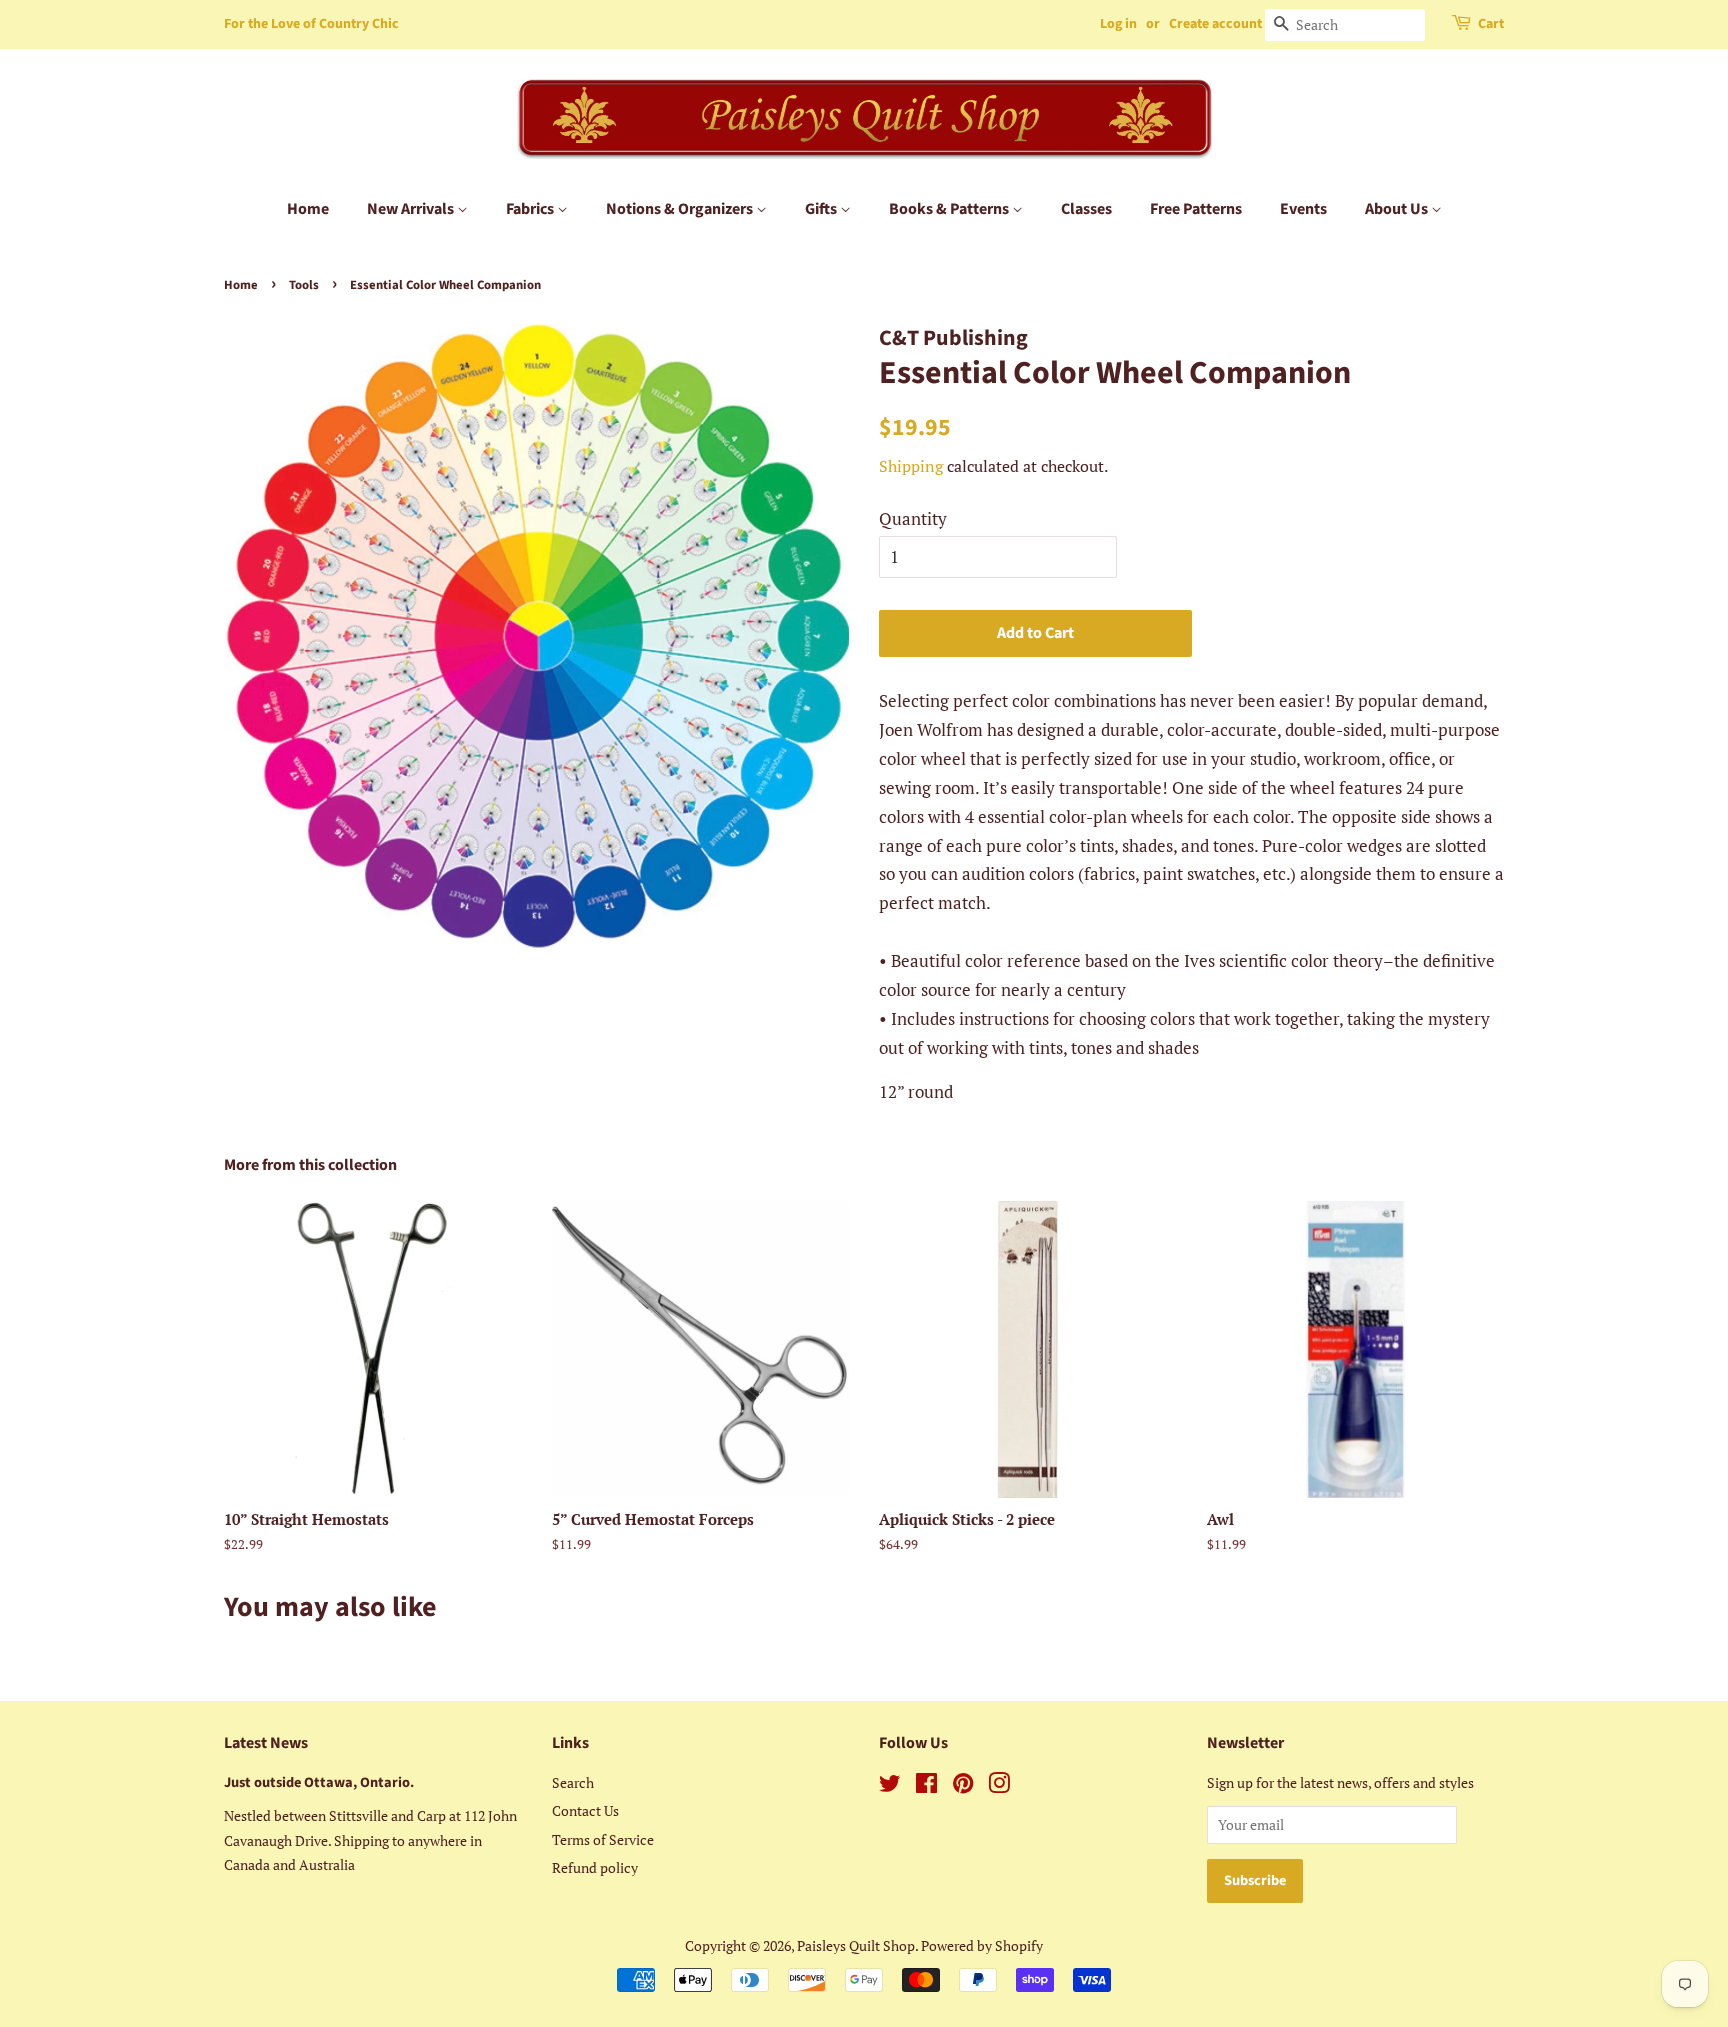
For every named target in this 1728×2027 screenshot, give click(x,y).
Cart (1491, 24)
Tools (304, 285)
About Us (1398, 209)
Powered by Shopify (982, 1945)
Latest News (266, 1743)
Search (573, 1782)
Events (1303, 209)
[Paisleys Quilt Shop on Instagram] (999, 1786)
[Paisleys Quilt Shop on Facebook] (926, 1786)
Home (308, 209)
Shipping (911, 466)
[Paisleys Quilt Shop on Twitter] (890, 1786)
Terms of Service (603, 1839)
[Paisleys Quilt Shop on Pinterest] (963, 1786)
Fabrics (531, 209)
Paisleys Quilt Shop (856, 1945)
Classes (1086, 209)
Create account (1215, 24)
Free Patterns (1196, 209)
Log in (1118, 24)
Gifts (822, 209)
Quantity (913, 518)
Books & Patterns (950, 209)
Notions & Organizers (681, 209)
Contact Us (585, 1810)
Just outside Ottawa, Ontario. (319, 1782)
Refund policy (595, 1867)
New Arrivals (412, 209)
